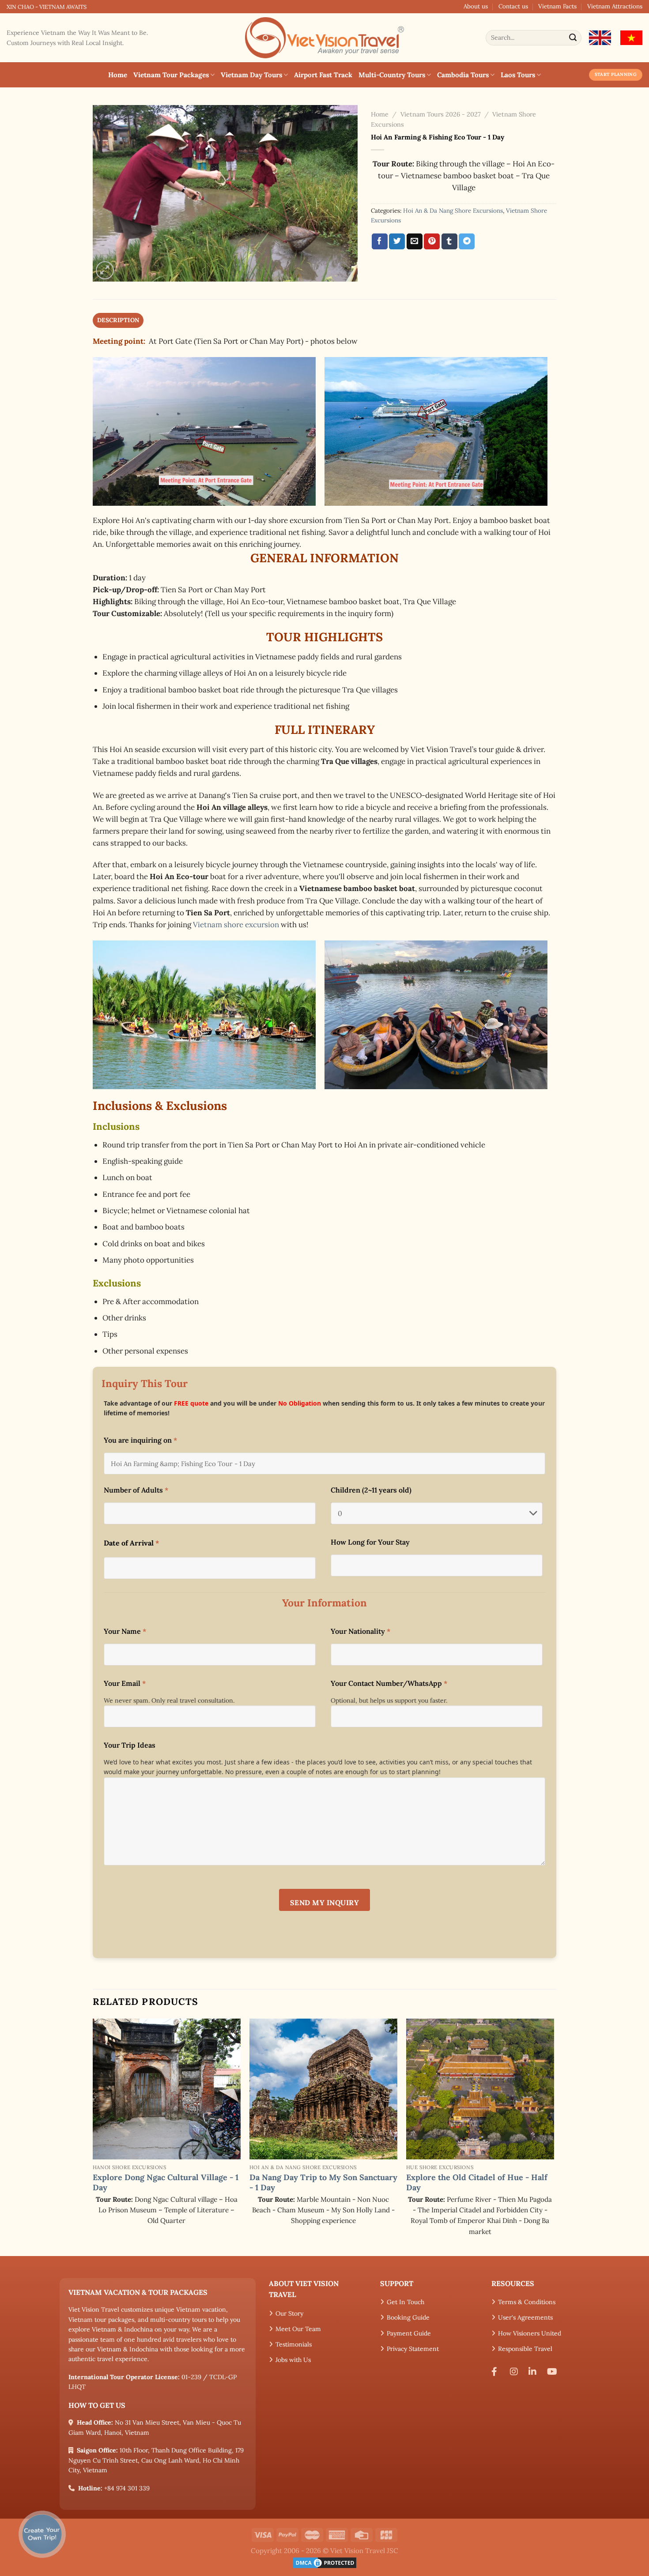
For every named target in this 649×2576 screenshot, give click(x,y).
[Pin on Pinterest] (432, 241)
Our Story (289, 2313)
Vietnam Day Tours (251, 75)
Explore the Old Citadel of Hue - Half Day (477, 2182)
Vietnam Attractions (615, 6)
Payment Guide (409, 2333)
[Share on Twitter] (397, 241)
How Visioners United (530, 2333)
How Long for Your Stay (370, 1542)
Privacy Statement (413, 2349)
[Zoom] (105, 270)
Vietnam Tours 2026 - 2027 (441, 114)
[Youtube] (554, 2372)
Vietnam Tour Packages (171, 75)
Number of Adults (136, 1490)
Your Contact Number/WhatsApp (389, 1683)
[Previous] (93, 2136)
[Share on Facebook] (380, 241)
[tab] (118, 320)
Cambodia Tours (463, 75)
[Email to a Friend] (415, 241)
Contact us (513, 6)
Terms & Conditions (527, 2302)
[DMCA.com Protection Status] (324, 2562)
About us (476, 6)
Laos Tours (518, 75)
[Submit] (573, 38)
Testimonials (294, 2344)
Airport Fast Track (323, 75)
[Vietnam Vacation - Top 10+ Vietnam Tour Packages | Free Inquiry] (324, 38)
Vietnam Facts (557, 6)
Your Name (125, 1631)
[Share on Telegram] (467, 241)
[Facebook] (498, 2372)
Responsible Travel (525, 2349)
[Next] (554, 2136)
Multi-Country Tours (392, 75)
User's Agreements (525, 2317)
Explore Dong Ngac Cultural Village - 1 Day (166, 2182)
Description (118, 320)
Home (118, 75)
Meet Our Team (298, 2329)
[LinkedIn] (535, 2372)
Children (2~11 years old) (371, 1490)
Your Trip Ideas (130, 1745)
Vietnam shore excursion (236, 925)
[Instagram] (516, 2372)
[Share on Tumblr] (449, 241)
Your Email (125, 1683)
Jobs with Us (293, 2360)
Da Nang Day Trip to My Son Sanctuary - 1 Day (323, 2182)
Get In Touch (406, 2302)
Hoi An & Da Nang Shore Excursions (453, 211)
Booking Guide (408, 2317)
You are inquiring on (140, 1440)
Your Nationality (360, 1631)
